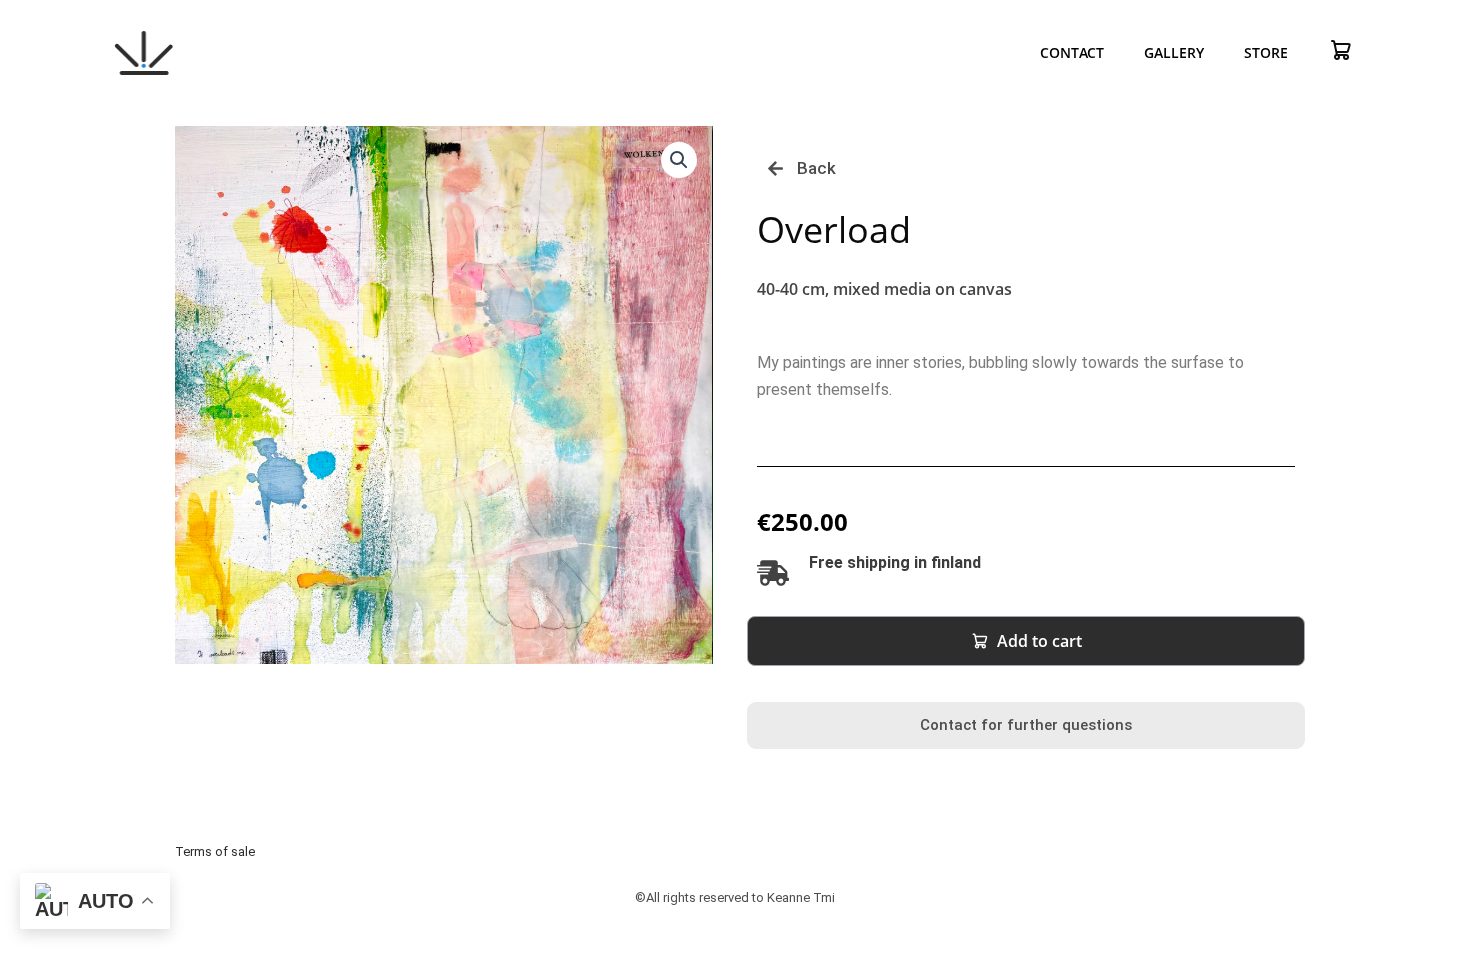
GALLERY (1174, 52)
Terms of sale (215, 851)
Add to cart (1039, 641)
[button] (679, 160)
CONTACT (1072, 52)
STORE (1266, 52)
